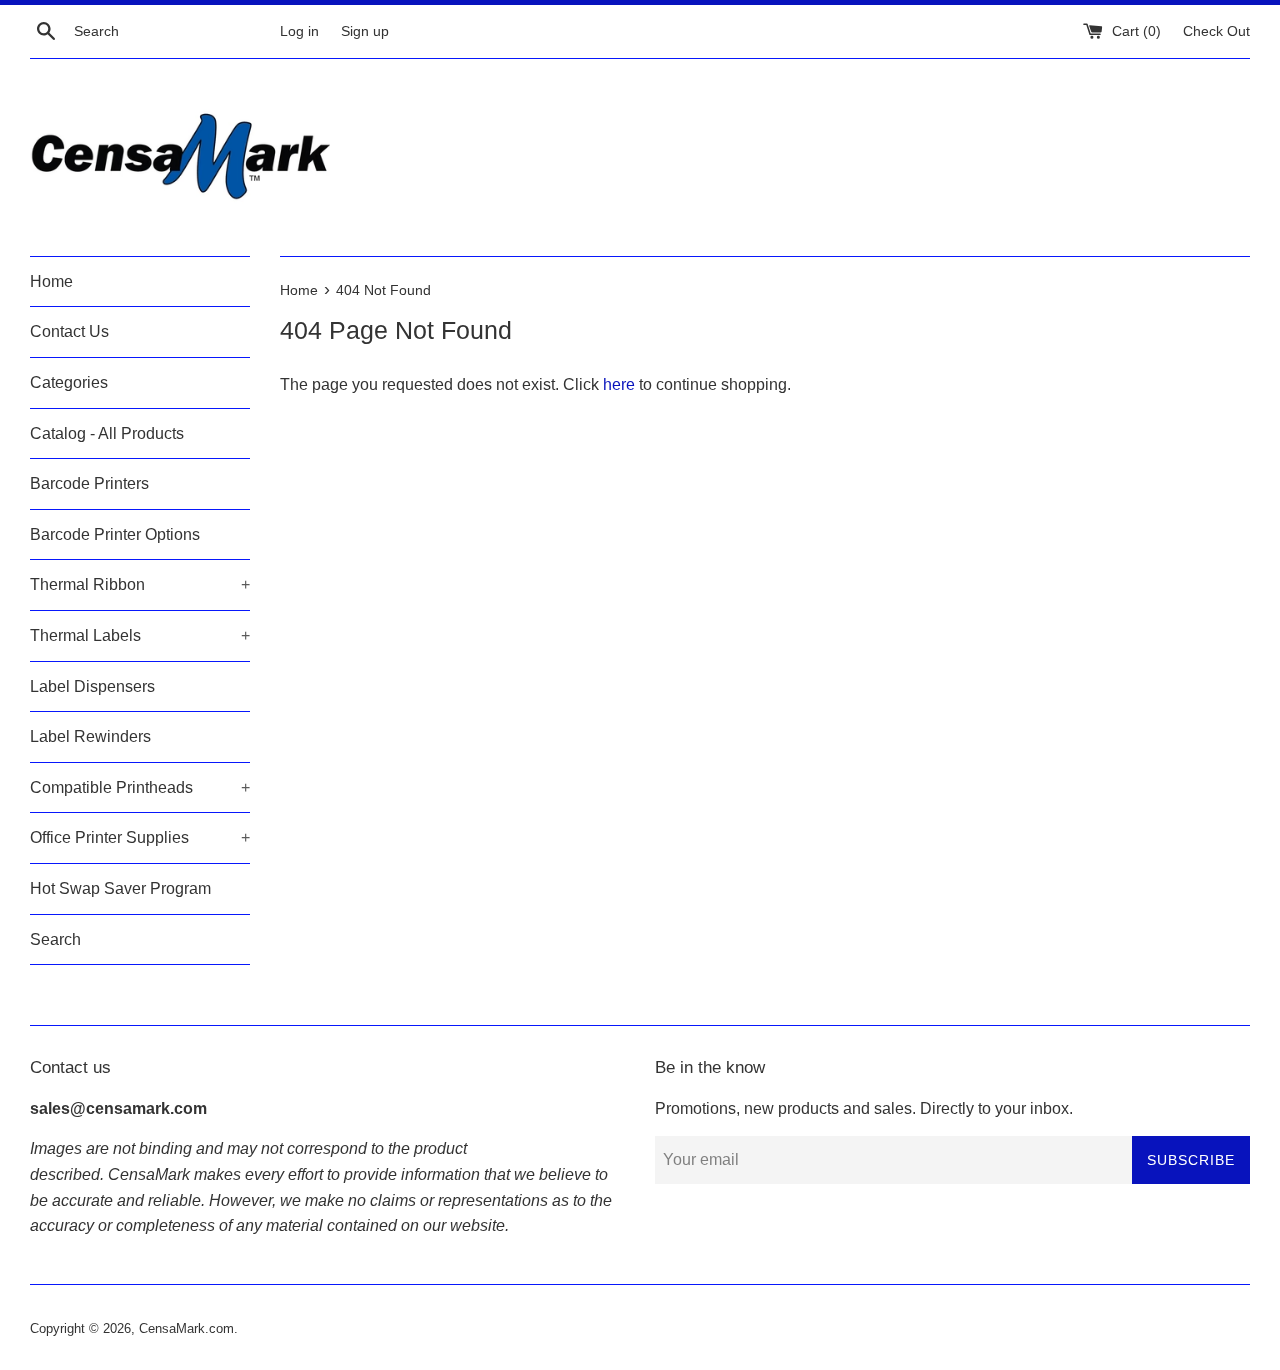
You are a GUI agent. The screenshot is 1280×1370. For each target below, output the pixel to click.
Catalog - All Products (107, 433)
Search (55, 939)
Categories (69, 382)
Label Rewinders (90, 736)
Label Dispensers (92, 686)
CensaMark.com (186, 1328)
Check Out (1216, 31)
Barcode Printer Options (115, 534)
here (619, 384)
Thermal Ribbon (140, 584)
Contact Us (69, 331)
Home (51, 281)
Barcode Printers (89, 483)
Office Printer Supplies (140, 837)
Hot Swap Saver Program (120, 888)
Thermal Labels (140, 635)
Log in (299, 31)
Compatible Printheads (140, 787)
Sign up (365, 31)
